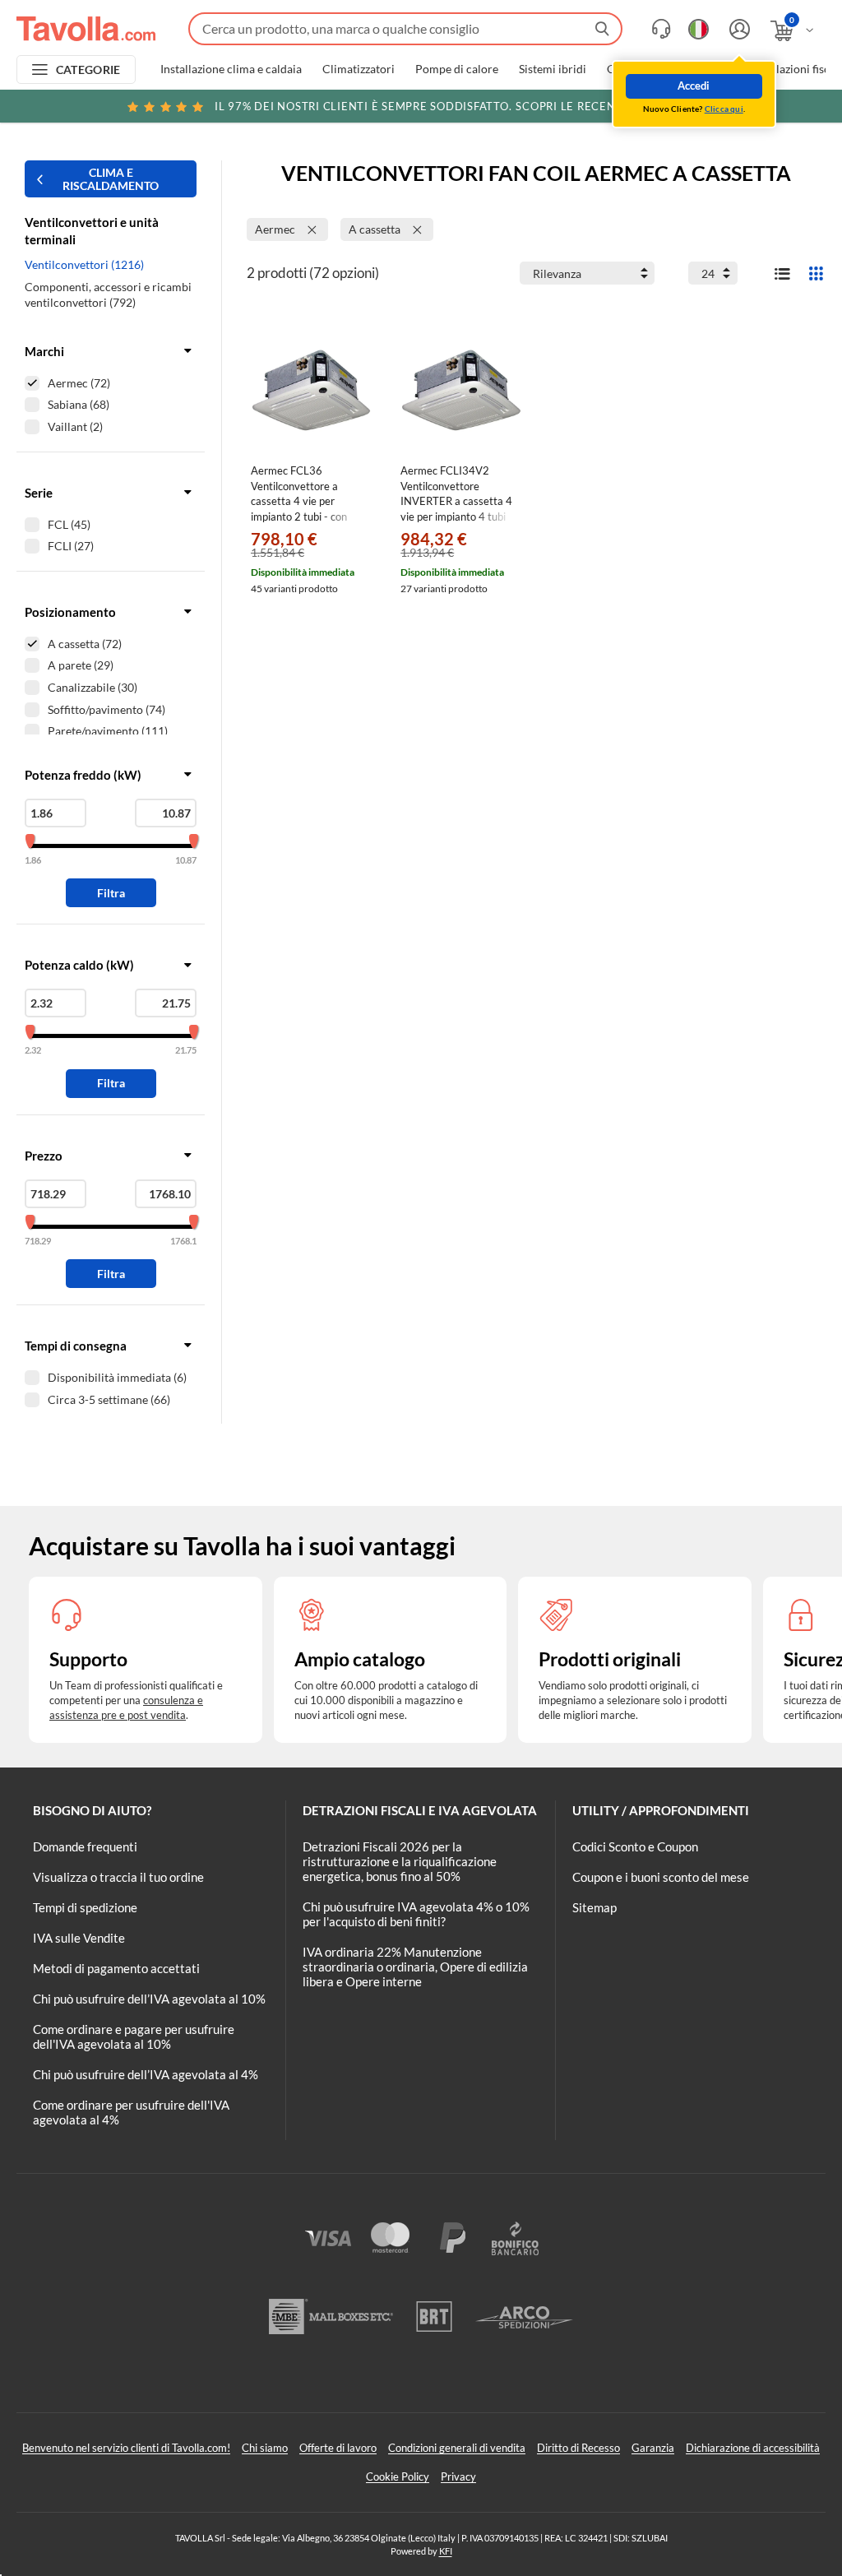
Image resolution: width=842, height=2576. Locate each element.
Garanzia (653, 2448)
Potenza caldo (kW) (79, 965)
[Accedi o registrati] (738, 29)
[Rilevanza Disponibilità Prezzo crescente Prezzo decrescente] (587, 273)
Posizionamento (70, 612)
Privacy (458, 2476)
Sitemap (594, 1907)
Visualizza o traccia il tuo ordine (118, 1877)
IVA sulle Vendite (79, 1938)
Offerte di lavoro (338, 2448)
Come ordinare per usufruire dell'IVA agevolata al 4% (131, 2112)
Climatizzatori (359, 69)
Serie (39, 493)
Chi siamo (265, 2448)
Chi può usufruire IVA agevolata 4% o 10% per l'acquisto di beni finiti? (416, 1914)
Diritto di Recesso (578, 2448)
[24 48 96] (713, 273)
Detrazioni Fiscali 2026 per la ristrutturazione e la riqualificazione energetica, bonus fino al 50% (400, 1861)
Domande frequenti (85, 1846)
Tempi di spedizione (85, 1907)
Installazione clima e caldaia (231, 69)
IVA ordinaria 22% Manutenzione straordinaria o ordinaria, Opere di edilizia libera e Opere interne (415, 1967)
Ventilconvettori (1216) (84, 264)
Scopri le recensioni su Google (466, 106)
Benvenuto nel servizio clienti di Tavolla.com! (126, 2448)
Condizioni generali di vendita (457, 2448)
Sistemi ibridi (553, 69)
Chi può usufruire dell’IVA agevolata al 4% (146, 2074)
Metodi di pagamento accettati (116, 1968)
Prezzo (44, 1156)
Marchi (44, 351)
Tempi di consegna (76, 1346)
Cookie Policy (398, 2476)
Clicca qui (724, 109)
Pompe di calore (457, 69)
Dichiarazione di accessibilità (753, 2448)
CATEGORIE (88, 69)
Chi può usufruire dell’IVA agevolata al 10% (149, 1999)
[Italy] (699, 29)
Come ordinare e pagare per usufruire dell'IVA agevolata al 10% (134, 2036)
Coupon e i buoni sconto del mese (661, 1877)
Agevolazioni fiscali (793, 69)
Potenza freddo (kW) (83, 775)
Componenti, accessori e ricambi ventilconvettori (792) (108, 295)
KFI (446, 2551)
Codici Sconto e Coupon (635, 1846)
